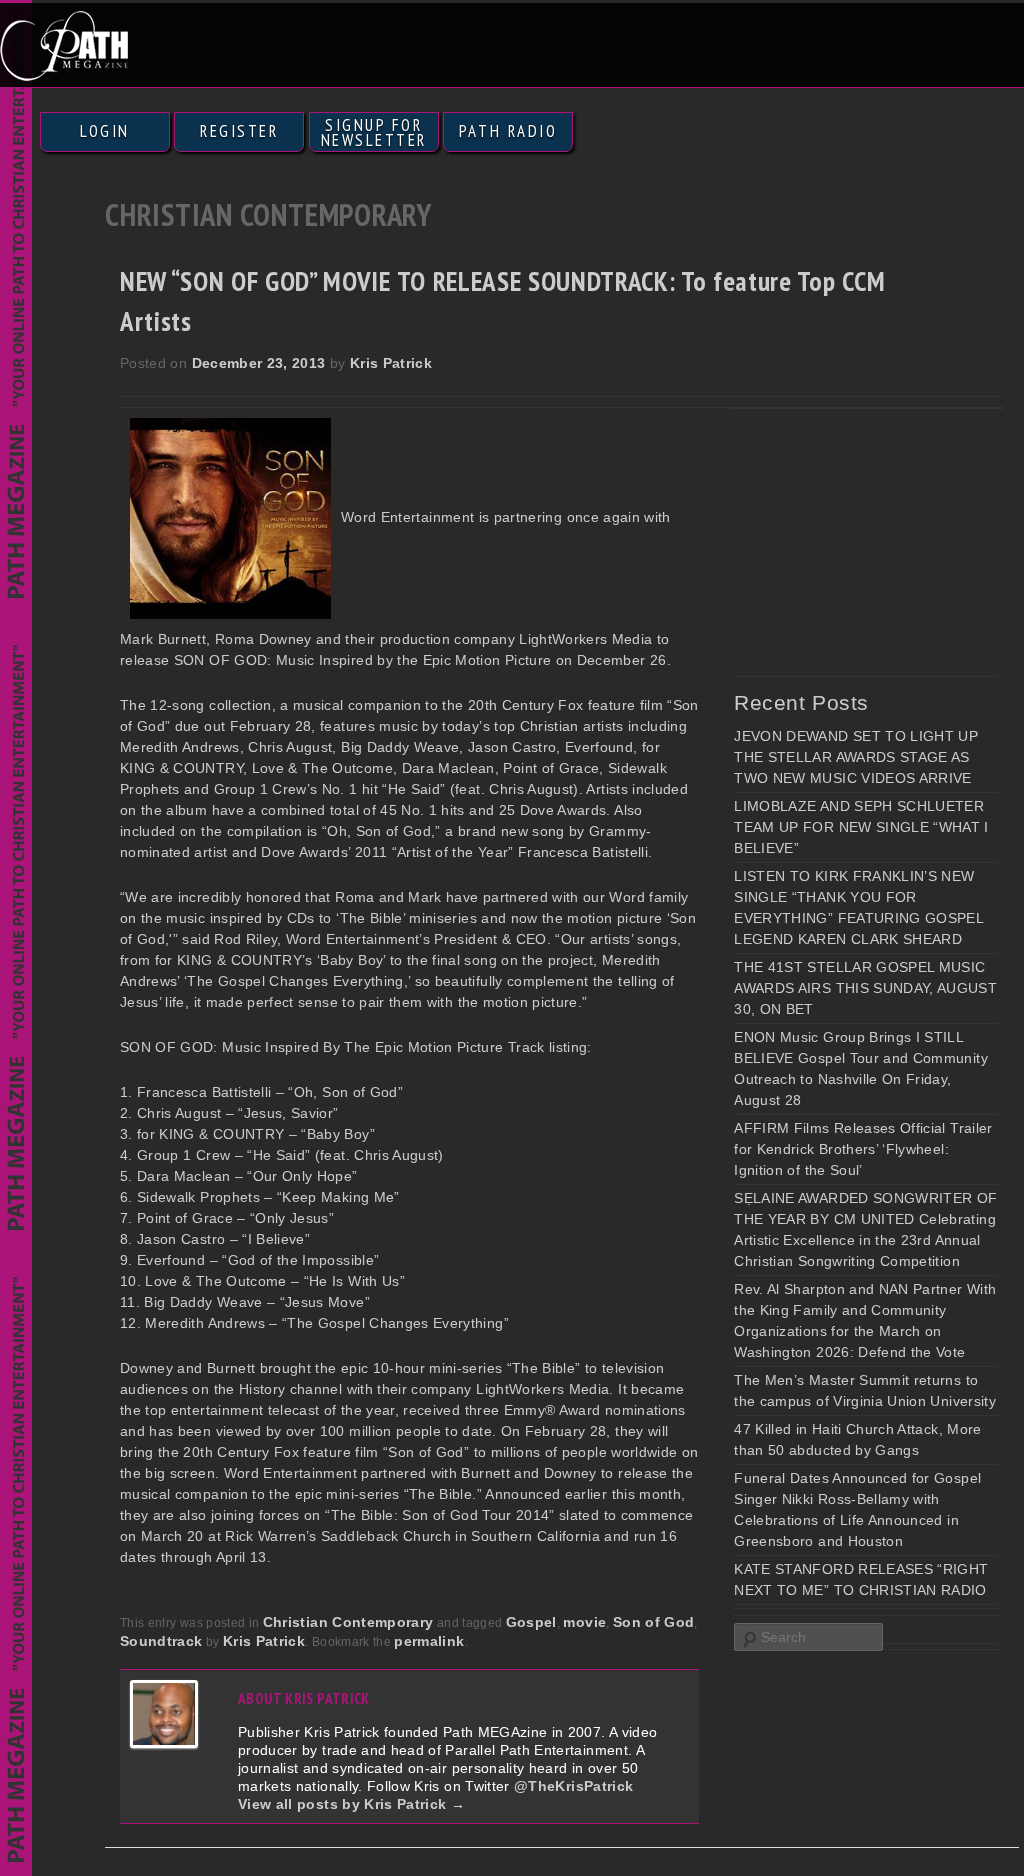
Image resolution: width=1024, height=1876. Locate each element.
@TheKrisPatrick (573, 1786)
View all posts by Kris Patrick (351, 1804)
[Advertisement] (878, 542)
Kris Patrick (391, 363)
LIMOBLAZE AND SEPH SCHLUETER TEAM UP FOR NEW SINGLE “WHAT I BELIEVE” (861, 827)
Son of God (654, 1622)
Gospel (531, 1622)
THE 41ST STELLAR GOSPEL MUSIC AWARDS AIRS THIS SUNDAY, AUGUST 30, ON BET (865, 988)
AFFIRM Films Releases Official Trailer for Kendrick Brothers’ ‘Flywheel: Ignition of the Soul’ (863, 1149)
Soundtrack (161, 1641)
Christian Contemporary (348, 1622)
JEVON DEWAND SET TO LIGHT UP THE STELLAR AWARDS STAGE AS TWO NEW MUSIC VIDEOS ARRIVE (856, 757)
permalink (429, 1641)
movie (584, 1622)
